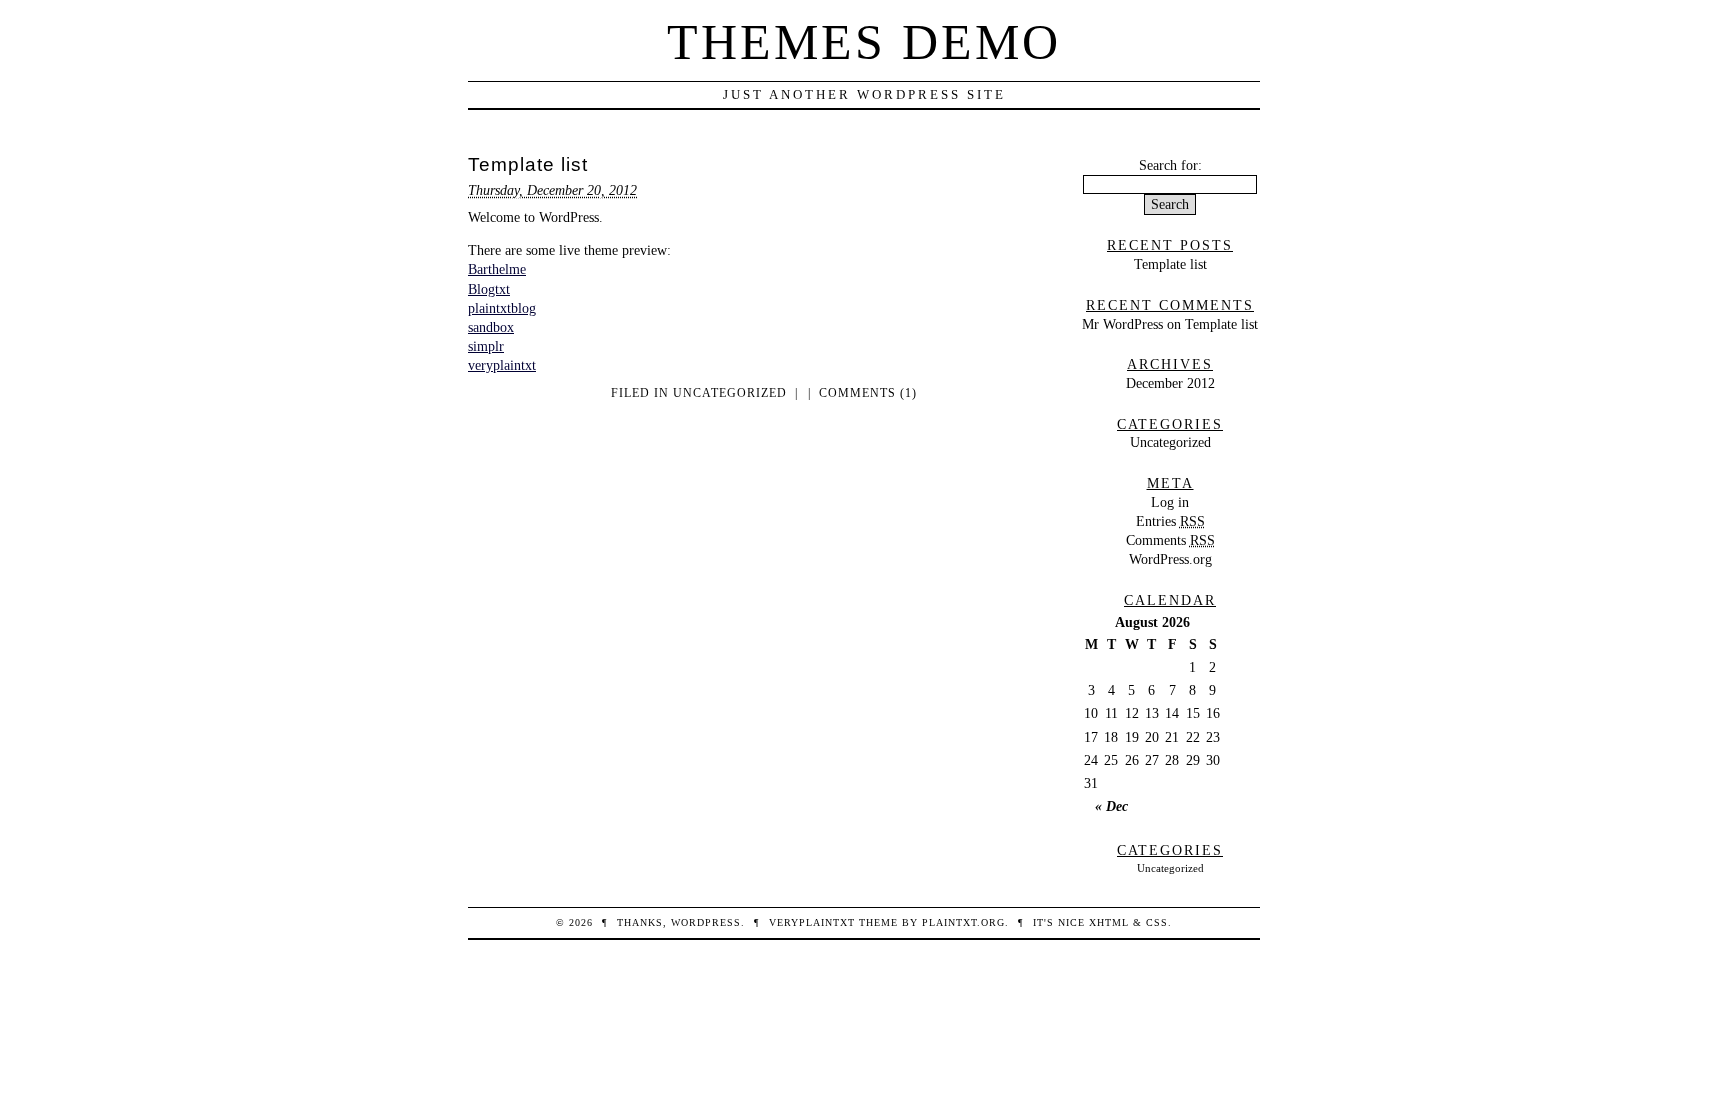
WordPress (706, 922)
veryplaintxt (502, 365)
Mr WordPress (1122, 324)
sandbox (491, 327)
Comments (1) (868, 393)
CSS (1157, 922)
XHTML (1109, 922)
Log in (1170, 502)
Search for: (1170, 165)
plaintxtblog (502, 308)
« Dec (1111, 806)
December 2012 (1170, 383)
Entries (1170, 521)
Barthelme (497, 269)
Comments (1170, 540)
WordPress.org (1170, 559)
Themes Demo (864, 42)
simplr (486, 346)
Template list (528, 164)
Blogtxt (489, 289)
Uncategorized (730, 393)
